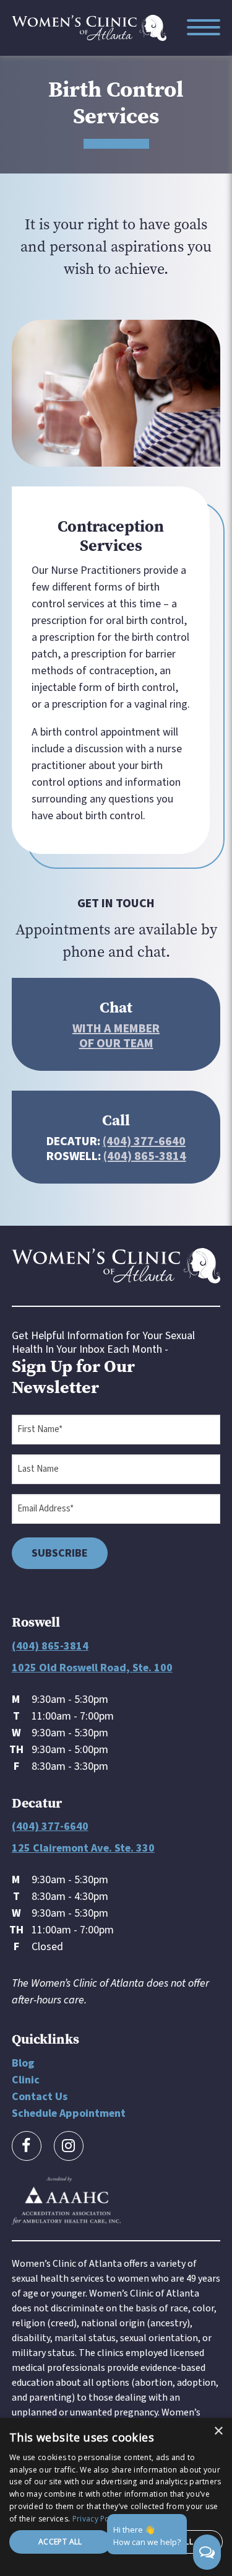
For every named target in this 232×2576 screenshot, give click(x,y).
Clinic (26, 2080)
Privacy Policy (97, 2519)
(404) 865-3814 (145, 1156)
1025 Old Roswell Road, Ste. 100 (92, 1668)
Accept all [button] (60, 2542)
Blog (23, 2063)
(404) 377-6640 (144, 1141)
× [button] (218, 2431)
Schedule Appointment (69, 2113)
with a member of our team (116, 1036)
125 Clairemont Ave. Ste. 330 (83, 1848)
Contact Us (40, 2097)
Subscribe (60, 1553)
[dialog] (116, 2497)
